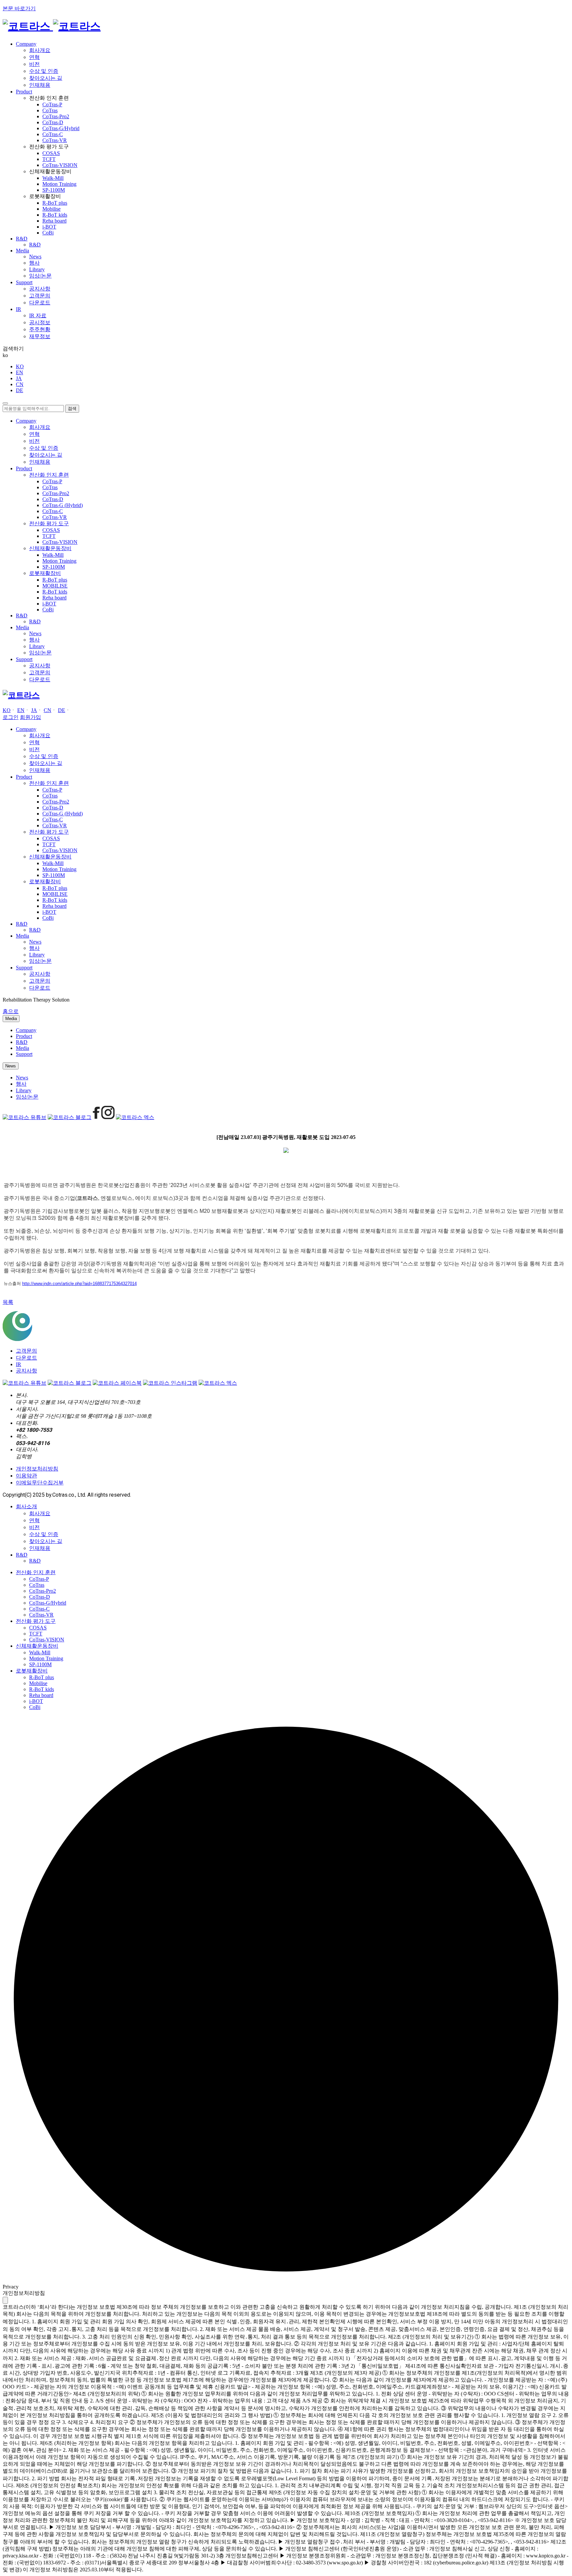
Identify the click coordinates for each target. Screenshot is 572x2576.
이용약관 (26, 1476)
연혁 (34, 57)
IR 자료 (38, 315)
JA (19, 378)
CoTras (50, 110)
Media (11, 1019)
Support (24, 1054)
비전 (34, 64)
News (35, 257)
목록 (8, 1302)
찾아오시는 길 (46, 78)
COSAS (51, 153)
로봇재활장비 (32, 1671)
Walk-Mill (53, 178)
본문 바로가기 (19, 8)
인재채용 (40, 85)
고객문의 (40, 296)
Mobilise (51, 209)
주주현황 (40, 329)
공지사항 (40, 289)
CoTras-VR (55, 140)
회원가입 (30, 717)
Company (26, 1030)
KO (20, 366)
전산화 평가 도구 (36, 1621)
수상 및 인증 (44, 71)
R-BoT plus (55, 203)
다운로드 (40, 303)
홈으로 (11, 1011)
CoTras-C (53, 134)
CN (20, 384)
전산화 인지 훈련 (36, 1572)
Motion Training (59, 184)
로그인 (11, 717)
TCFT (49, 159)
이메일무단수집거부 (40, 1483)
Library (37, 269)
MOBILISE (55, 586)
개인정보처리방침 (37, 1469)
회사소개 (26, 1506)
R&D (35, 245)
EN (20, 372)
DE (20, 390)
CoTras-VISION (60, 165)
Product (24, 1036)
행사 (34, 263)
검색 (72, 409)
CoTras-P (52, 104)
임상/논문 (40, 276)
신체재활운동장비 (37, 1646)
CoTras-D (53, 122)
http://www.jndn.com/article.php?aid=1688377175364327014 (79, 1284)
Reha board (54, 221)
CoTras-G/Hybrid (61, 128)
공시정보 (40, 322)
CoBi (48, 233)
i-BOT (49, 227)
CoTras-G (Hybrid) (63, 505)
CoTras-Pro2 (56, 116)
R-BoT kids (55, 215)
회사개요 (40, 50)
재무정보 (40, 336)
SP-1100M (54, 190)
